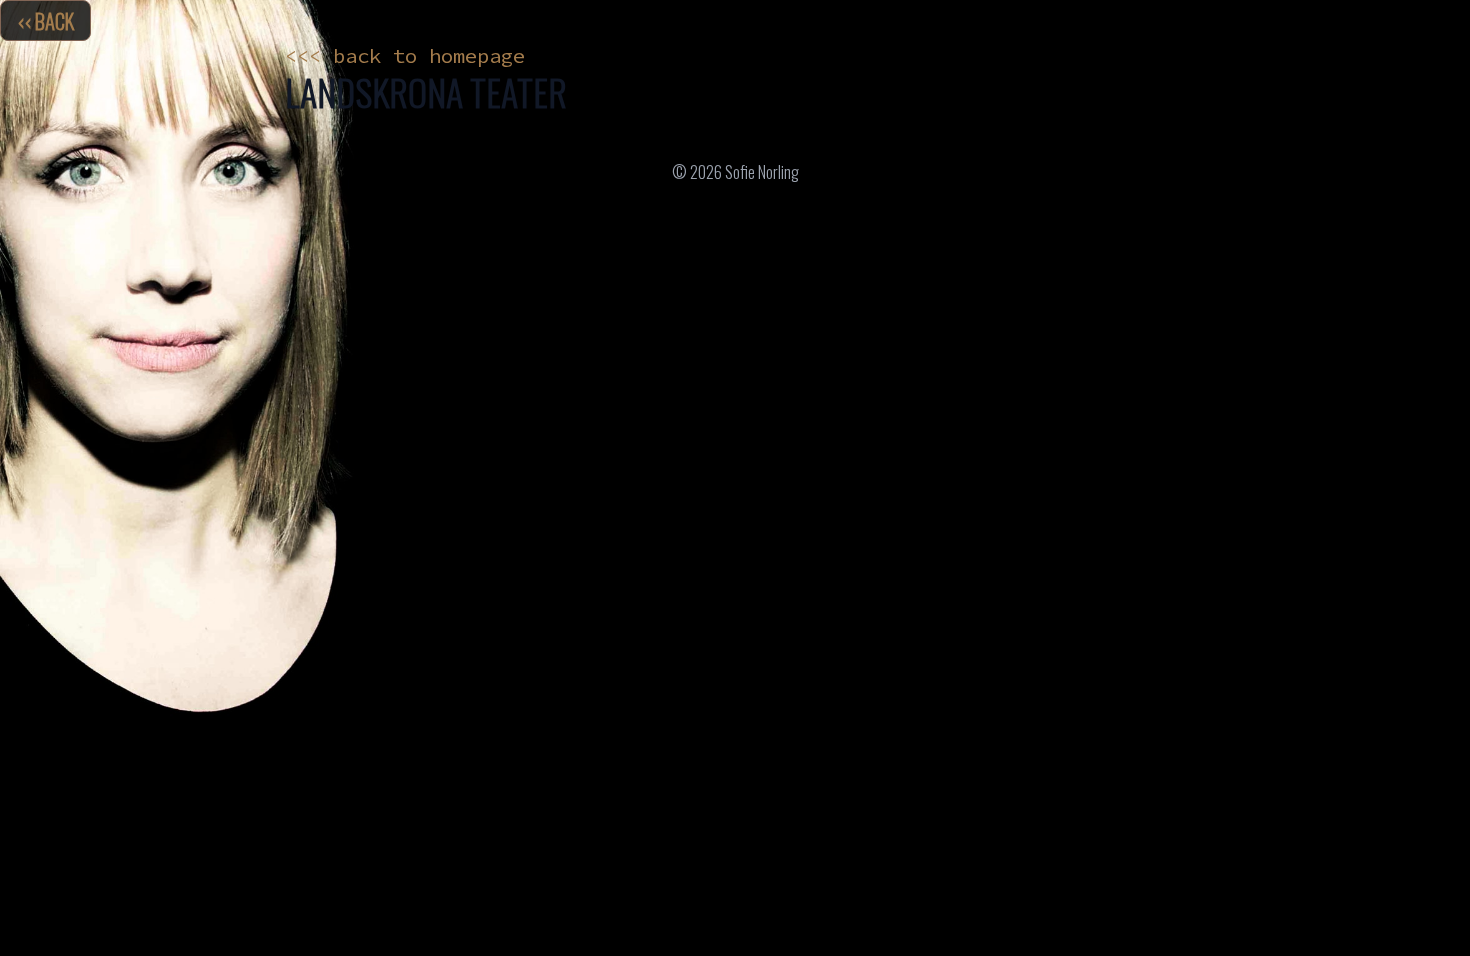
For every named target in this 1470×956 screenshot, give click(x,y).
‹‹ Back (45, 20)
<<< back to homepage (405, 56)
